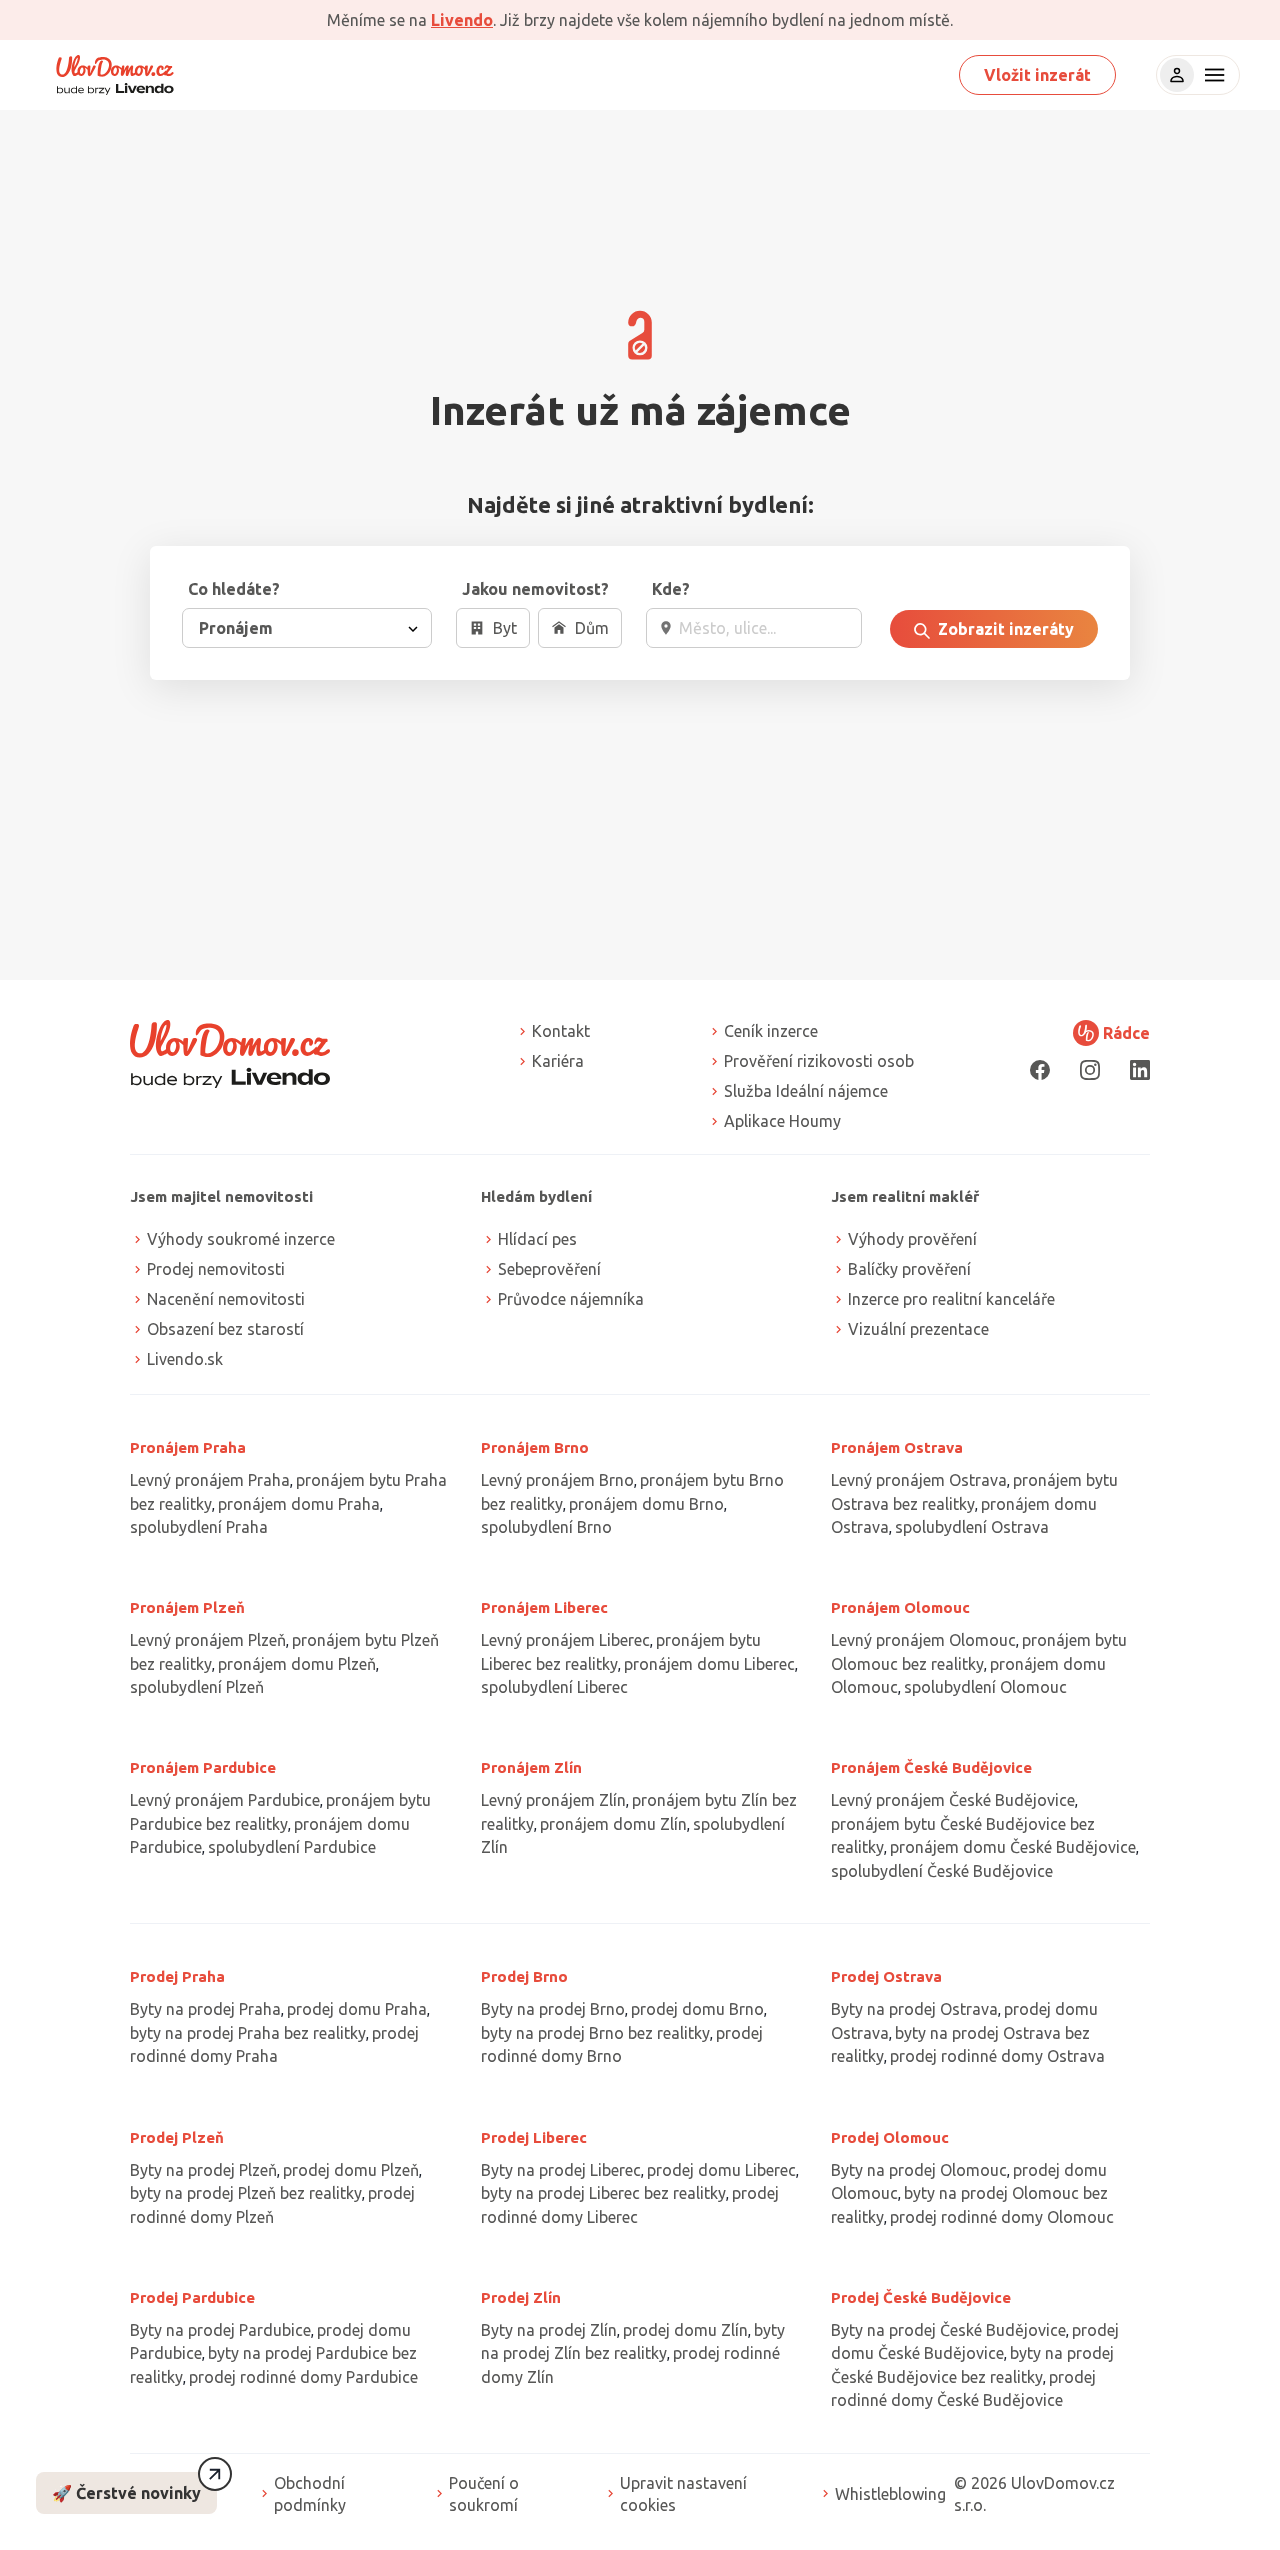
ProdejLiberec (534, 2137)
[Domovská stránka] (115, 75)
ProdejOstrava (886, 1976)
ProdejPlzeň (177, 2137)
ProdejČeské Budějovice (921, 2297)
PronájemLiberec (544, 1607)
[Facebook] (1040, 1069)
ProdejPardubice (192, 2297)
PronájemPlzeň (187, 1607)
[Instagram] (1090, 1069)
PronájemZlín (531, 1767)
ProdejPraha (177, 1976)
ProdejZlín (521, 2297)
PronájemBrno (535, 1447)
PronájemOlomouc (900, 1607)
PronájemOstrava (897, 1447)
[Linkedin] (1140, 1069)
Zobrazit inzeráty (1004, 629)
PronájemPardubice (203, 1767)
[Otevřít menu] (1212, 75)
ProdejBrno (524, 1976)
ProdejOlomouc (890, 2137)
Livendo (462, 20)
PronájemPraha (188, 1447)
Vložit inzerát (1037, 75)
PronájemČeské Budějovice (931, 1767)
